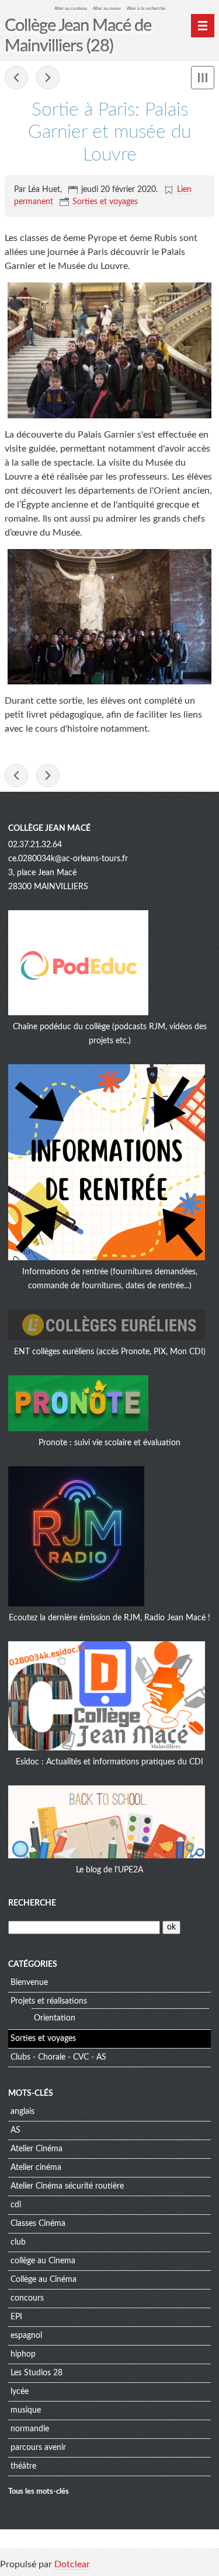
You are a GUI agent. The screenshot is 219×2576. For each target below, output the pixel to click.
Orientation (55, 2018)
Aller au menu (107, 8)
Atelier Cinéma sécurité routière (67, 2186)
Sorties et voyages (105, 202)
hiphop (23, 2354)
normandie (30, 2429)
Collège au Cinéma (44, 2280)
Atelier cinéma (36, 2168)
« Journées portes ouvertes (16, 78)
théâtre (23, 2466)
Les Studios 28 (36, 2373)
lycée (20, 2392)
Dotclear (72, 2564)
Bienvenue (29, 1983)
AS (15, 2130)
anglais (22, 2112)
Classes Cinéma (38, 2224)
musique (26, 2410)
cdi (16, 2205)
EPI (16, 2317)
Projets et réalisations (49, 2001)
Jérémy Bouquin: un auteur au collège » (48, 78)
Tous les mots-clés (39, 2491)
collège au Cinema (43, 2261)
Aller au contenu (71, 8)
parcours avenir (38, 2448)
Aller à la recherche (146, 8)
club (18, 2242)
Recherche (32, 1903)
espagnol (26, 2336)
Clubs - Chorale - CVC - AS (58, 2057)
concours (27, 2298)
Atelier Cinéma (36, 2149)
